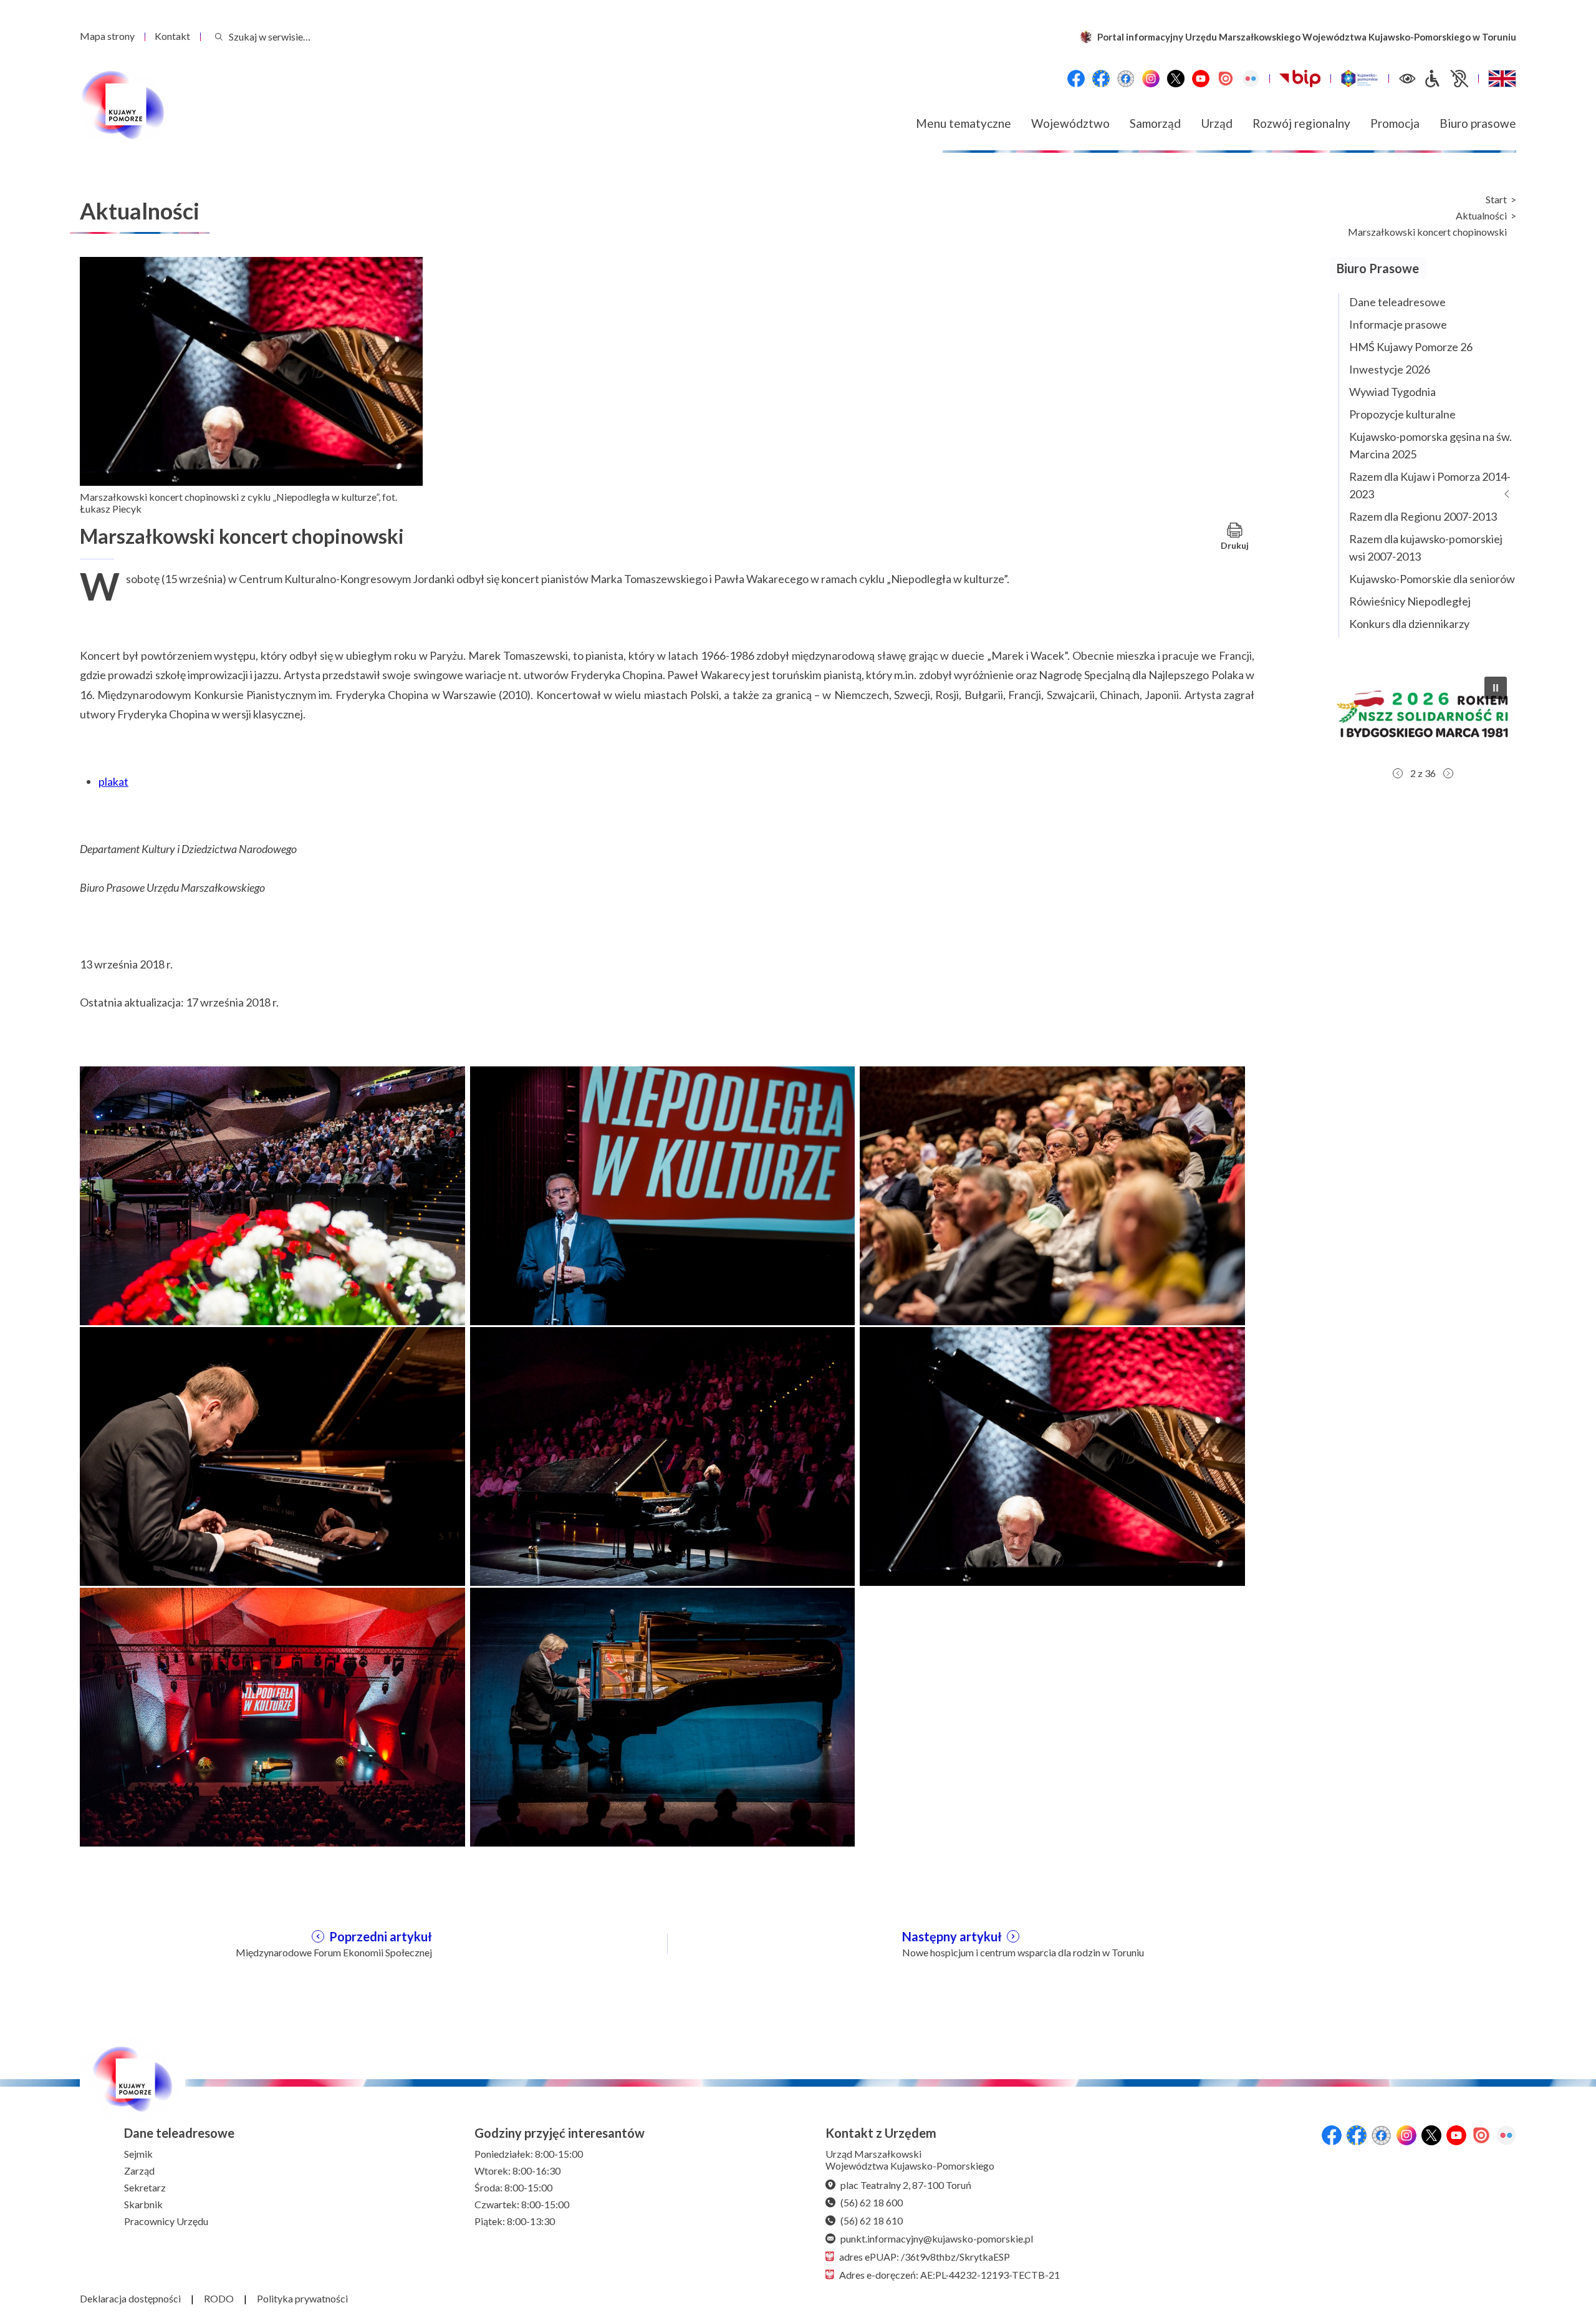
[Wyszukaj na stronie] (219, 36)
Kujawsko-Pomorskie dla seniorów (1432, 579)
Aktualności (1481, 216)
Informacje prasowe (1398, 324)
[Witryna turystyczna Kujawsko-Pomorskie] (1359, 79)
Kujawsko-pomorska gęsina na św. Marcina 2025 (1430, 445)
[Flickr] (1251, 79)
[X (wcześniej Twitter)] (1176, 79)
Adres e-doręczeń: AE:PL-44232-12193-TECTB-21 (949, 2275)
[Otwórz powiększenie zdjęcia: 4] (272, 1455)
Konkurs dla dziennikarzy (1409, 624)
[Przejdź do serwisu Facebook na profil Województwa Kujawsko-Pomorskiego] (1076, 79)
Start (1496, 200)
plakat (113, 781)
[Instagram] (1151, 79)
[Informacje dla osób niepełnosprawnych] (1446, 79)
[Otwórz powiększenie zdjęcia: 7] (272, 1716)
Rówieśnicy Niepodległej (1410, 601)
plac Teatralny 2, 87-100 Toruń (906, 2185)
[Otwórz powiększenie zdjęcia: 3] (1052, 1194)
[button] (1423, 714)
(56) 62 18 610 (872, 2220)
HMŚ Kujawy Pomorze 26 (1411, 347)
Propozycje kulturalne (1402, 414)
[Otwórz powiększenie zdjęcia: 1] (272, 1194)
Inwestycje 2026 (1390, 369)
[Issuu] (1226, 79)
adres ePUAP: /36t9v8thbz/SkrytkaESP (925, 2257)
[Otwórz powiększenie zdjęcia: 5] (663, 1455)
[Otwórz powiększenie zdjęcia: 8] (663, 1716)
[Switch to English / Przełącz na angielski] (1502, 79)
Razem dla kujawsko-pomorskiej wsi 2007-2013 (1426, 548)
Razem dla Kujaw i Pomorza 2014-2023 (1430, 485)
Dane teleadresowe (1397, 302)
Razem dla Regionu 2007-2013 (1423, 516)
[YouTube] (1201, 79)
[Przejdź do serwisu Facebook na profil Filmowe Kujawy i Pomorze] (1126, 79)
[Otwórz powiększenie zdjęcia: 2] (663, 1194)
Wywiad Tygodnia (1392, 392)
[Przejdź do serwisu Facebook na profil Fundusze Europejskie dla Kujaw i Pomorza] (1101, 79)
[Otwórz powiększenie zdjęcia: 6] (1052, 1455)
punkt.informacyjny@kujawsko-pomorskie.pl (937, 2238)
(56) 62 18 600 (872, 2202)
